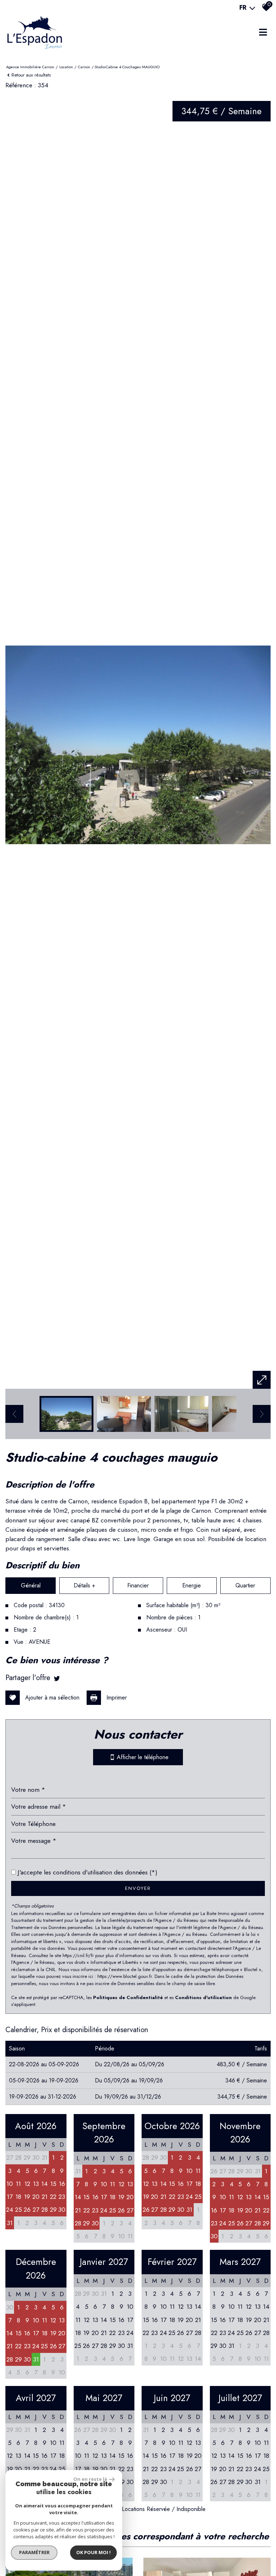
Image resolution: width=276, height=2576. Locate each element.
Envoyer (138, 1888)
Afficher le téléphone (141, 1757)
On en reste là (90, 2479)
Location (66, 67)
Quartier (245, 1585)
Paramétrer (34, 2552)
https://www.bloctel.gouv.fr (125, 1976)
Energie (192, 1585)
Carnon (84, 67)
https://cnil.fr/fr (78, 1955)
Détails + (84, 1585)
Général (31, 1585)
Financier (138, 1585)
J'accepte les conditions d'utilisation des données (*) (88, 1872)
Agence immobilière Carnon (30, 67)
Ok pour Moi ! (93, 2552)
